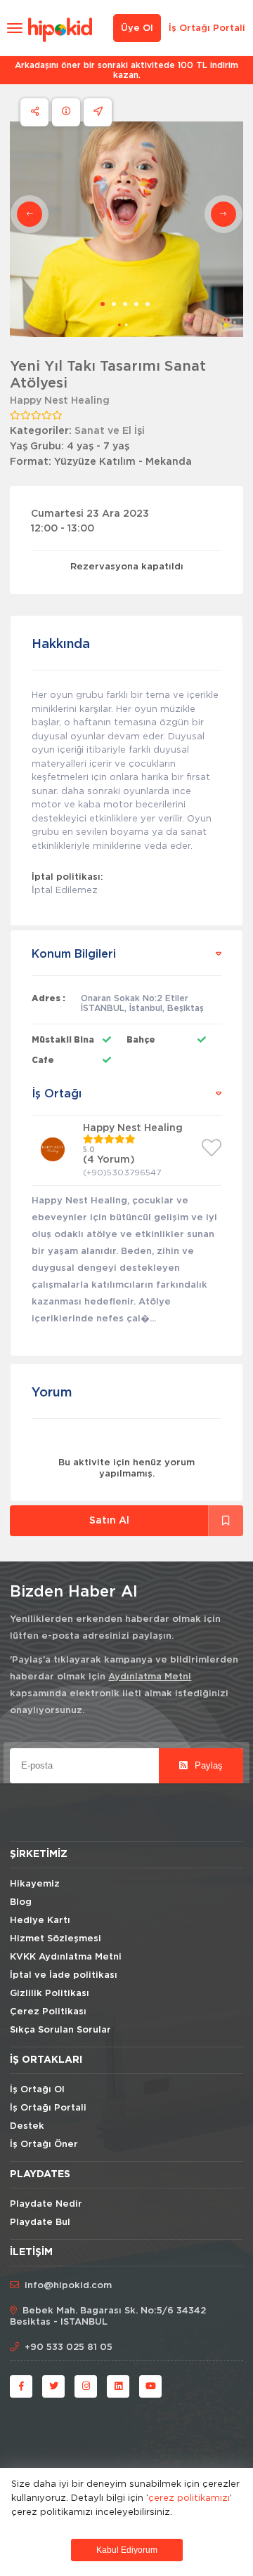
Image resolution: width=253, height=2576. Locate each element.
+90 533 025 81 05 (69, 2347)
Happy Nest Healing (60, 401)
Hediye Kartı (40, 1921)
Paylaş (207, 1765)
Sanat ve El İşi (110, 431)
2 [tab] (114, 304)
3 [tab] (125, 304)
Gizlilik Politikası (50, 1994)
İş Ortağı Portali (207, 28)
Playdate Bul (40, 2222)
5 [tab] (148, 304)
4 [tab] (136, 304)
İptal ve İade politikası (64, 1975)
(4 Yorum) (109, 1160)
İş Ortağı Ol (37, 2090)
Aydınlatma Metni (150, 1677)
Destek (27, 2126)
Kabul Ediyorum (127, 2550)
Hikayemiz (35, 1884)
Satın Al (109, 1521)
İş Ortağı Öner (44, 2145)
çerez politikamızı (189, 2497)
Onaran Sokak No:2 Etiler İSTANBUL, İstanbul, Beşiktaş (142, 1003)
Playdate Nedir (46, 2204)
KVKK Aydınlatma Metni (66, 1957)
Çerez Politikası (48, 2012)
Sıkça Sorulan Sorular (60, 2030)
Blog (21, 1902)
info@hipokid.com (68, 2286)
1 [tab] (103, 304)
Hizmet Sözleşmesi (56, 1939)
